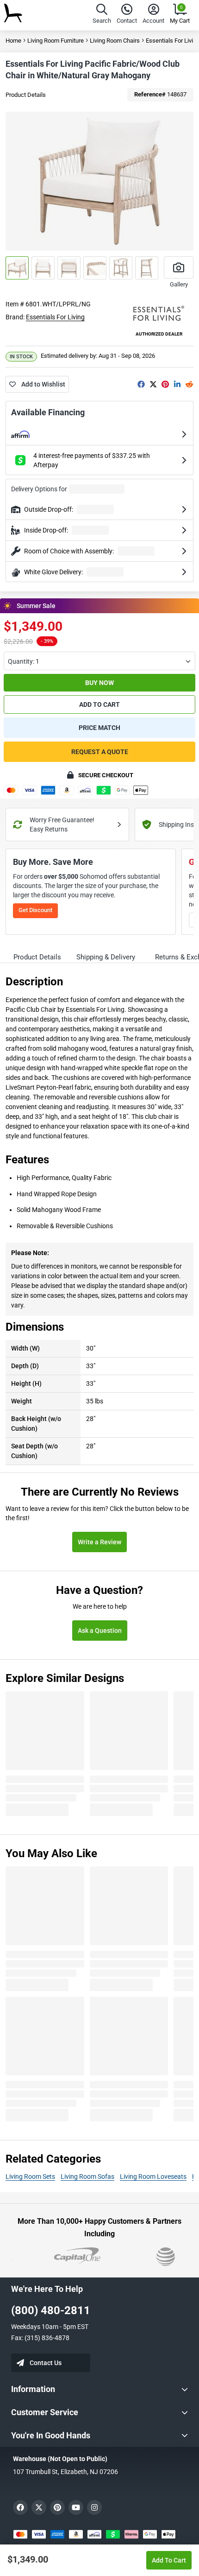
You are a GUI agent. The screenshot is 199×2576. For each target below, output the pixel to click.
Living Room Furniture (56, 41)
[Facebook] (141, 384)
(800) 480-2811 (51, 2310)
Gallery (179, 284)
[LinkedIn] (177, 384)
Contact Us (46, 2363)
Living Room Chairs (115, 41)
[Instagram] (94, 2507)
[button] (102, 15)
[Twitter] (153, 384)
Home (13, 41)
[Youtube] (76, 2507)
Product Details (26, 95)
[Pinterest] (165, 384)
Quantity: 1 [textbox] (24, 661)
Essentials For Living (55, 317)
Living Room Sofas (87, 2176)
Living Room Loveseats (153, 2176)
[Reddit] (189, 384)
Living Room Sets (30, 2176)
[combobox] (99, 661)
